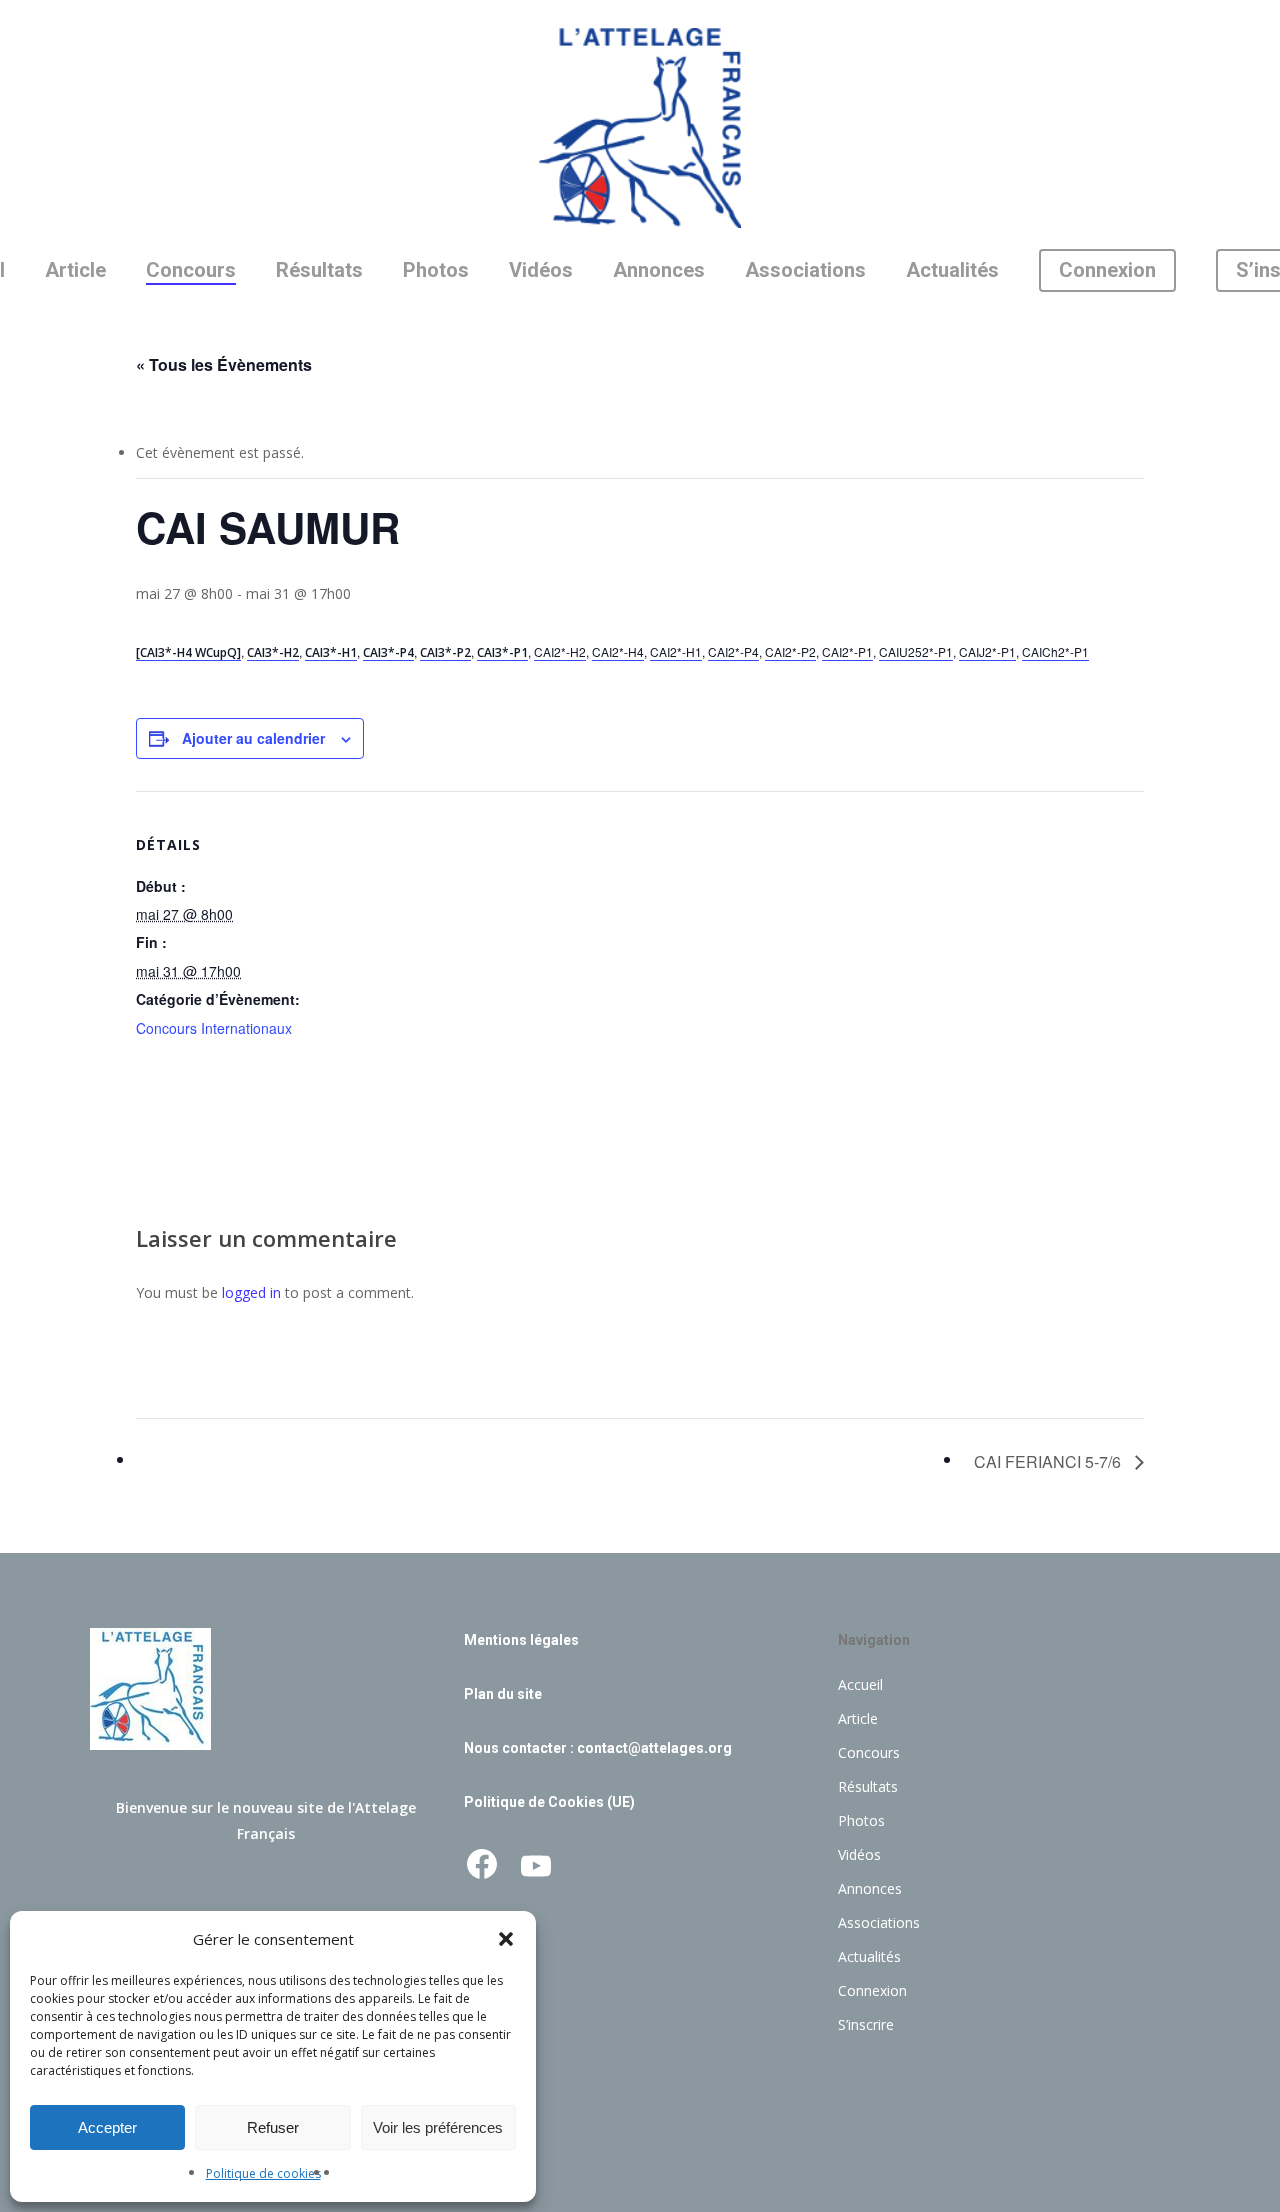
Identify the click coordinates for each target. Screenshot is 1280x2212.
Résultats (868, 1786)
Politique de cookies (263, 2173)
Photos (861, 1820)
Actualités (869, 1956)
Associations (879, 1922)
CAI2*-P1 (847, 651)
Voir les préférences (438, 2127)
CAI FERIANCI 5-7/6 (1049, 1461)
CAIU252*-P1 (916, 651)
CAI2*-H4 (618, 651)
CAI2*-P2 (790, 651)
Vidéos (859, 1854)
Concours (869, 1752)
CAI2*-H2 (560, 651)
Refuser (273, 2127)
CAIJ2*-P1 (987, 651)
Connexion (872, 1990)
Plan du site (503, 1694)
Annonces (870, 1888)
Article (858, 1718)
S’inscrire (866, 2024)
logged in (251, 1292)
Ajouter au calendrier (253, 738)
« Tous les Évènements (224, 364)
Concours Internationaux (214, 1028)
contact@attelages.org (654, 1748)
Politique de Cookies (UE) (549, 1802)
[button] (506, 1939)
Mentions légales (521, 1640)
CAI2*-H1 (676, 651)
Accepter (107, 2127)
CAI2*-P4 (733, 651)
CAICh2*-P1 (1055, 651)
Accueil (860, 1684)
